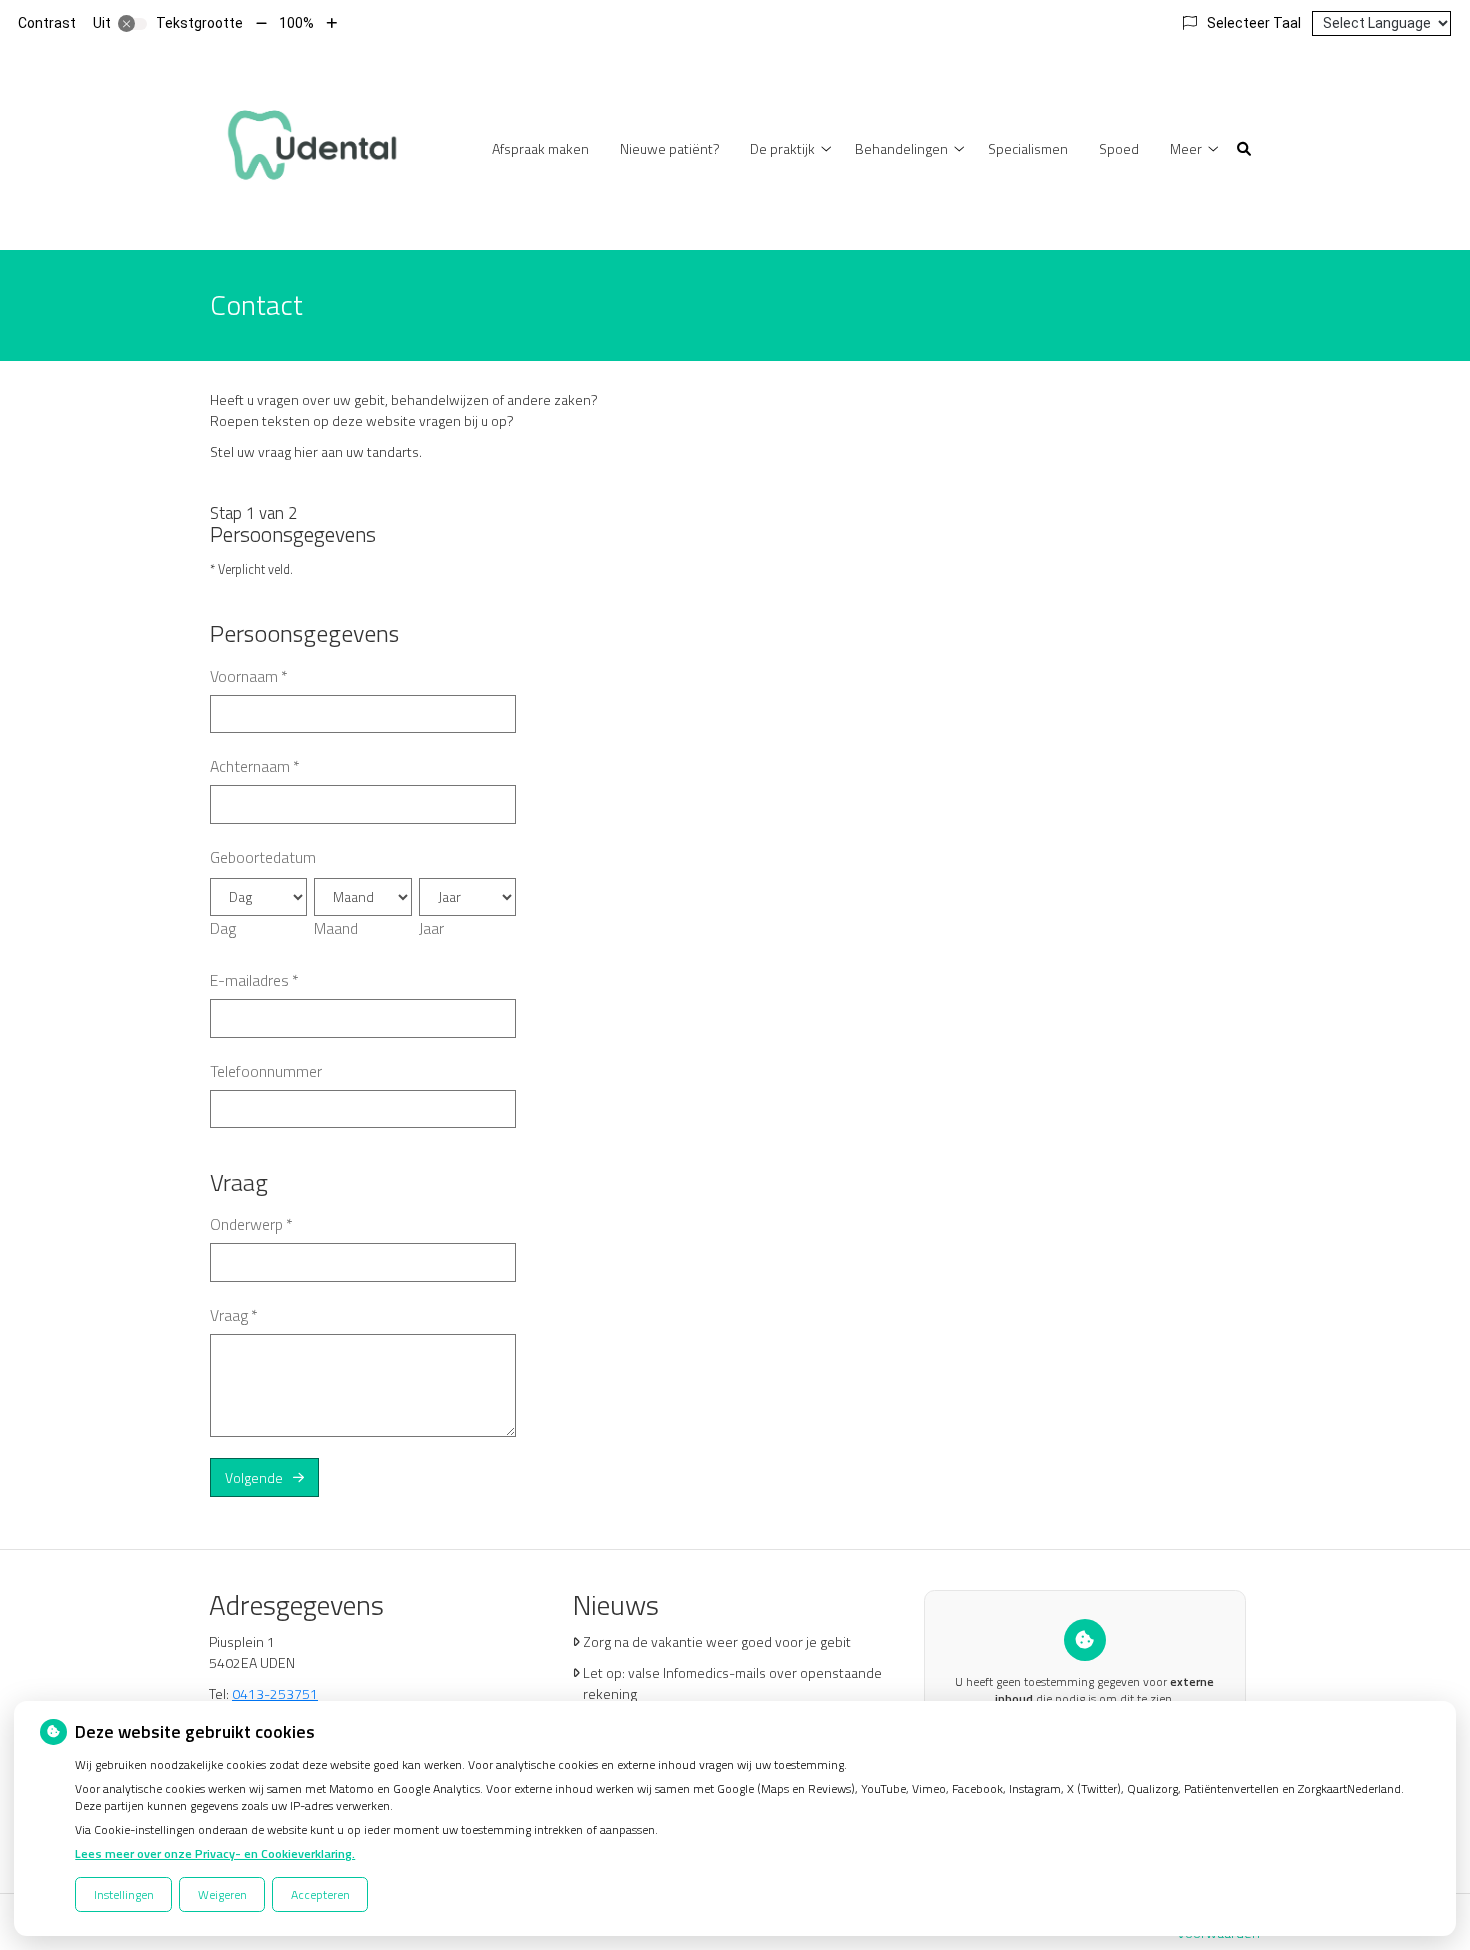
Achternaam (255, 766)
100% (296, 23)
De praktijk (782, 148)
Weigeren (222, 1894)
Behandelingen (901, 148)
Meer (1186, 148)
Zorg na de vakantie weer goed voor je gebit (717, 1641)
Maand (336, 928)
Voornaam (249, 676)
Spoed (1119, 148)
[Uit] (133, 24)
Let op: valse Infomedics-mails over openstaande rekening (732, 1683)
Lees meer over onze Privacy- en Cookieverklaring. (215, 1853)
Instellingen (124, 1894)
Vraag (234, 1315)
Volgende (254, 1477)
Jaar (431, 928)
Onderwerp (251, 1224)
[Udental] (310, 146)
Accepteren (320, 1894)
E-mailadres (254, 980)
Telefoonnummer (266, 1071)
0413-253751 (275, 1693)
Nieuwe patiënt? (670, 148)
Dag (223, 928)
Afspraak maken (540, 148)
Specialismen (1028, 148)
